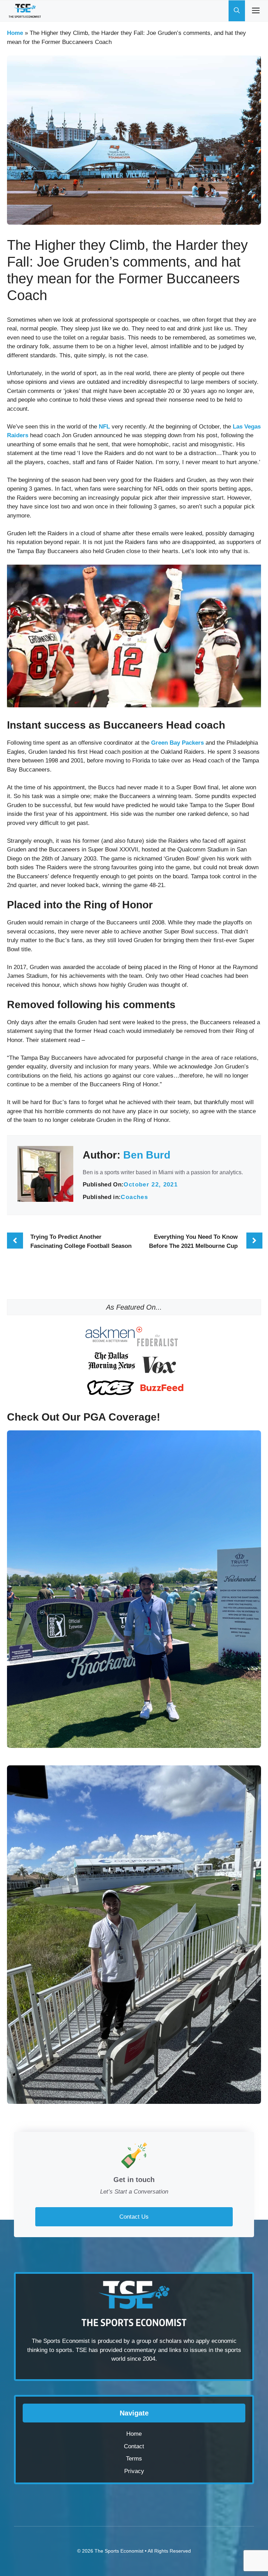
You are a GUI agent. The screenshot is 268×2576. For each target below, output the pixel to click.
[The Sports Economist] (25, 11)
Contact (134, 2446)
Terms (134, 2459)
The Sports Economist (119, 2551)
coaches (134, 1197)
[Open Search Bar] (237, 11)
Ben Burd (147, 1155)
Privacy (134, 2471)
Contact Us (134, 2217)
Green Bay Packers (177, 743)
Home (15, 33)
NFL (105, 427)
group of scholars (159, 2341)
